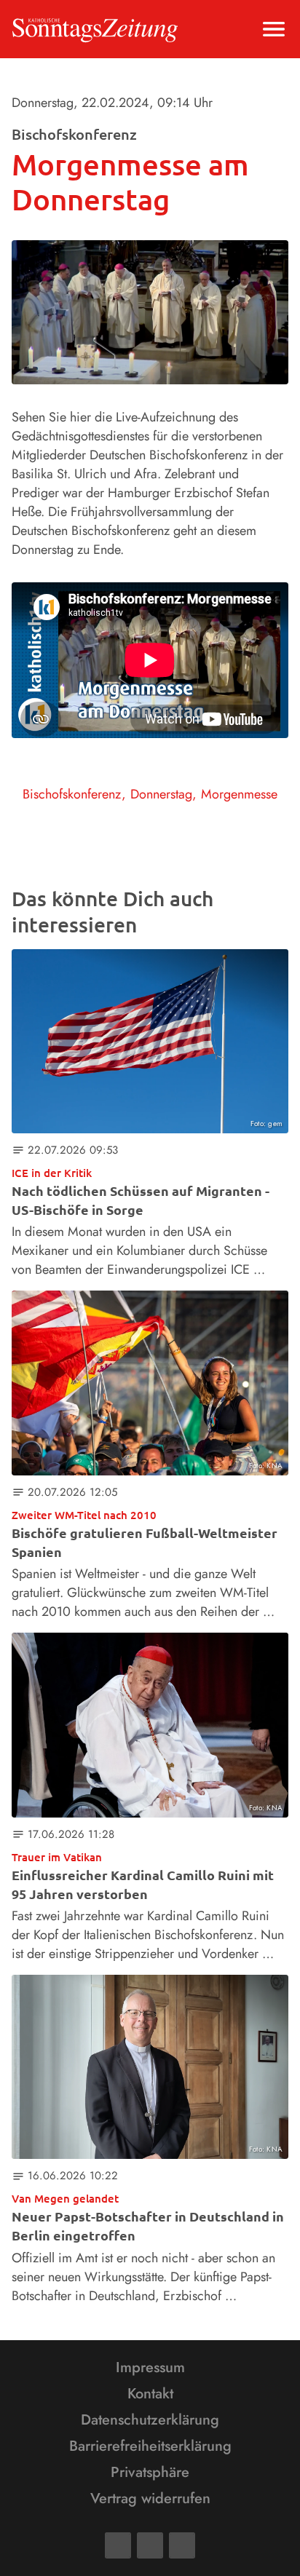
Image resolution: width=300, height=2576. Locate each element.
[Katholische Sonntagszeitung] (95, 29)
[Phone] (182, 2545)
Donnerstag (161, 794)
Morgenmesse (239, 794)
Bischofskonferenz (72, 794)
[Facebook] (118, 2545)
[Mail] (150, 2545)
